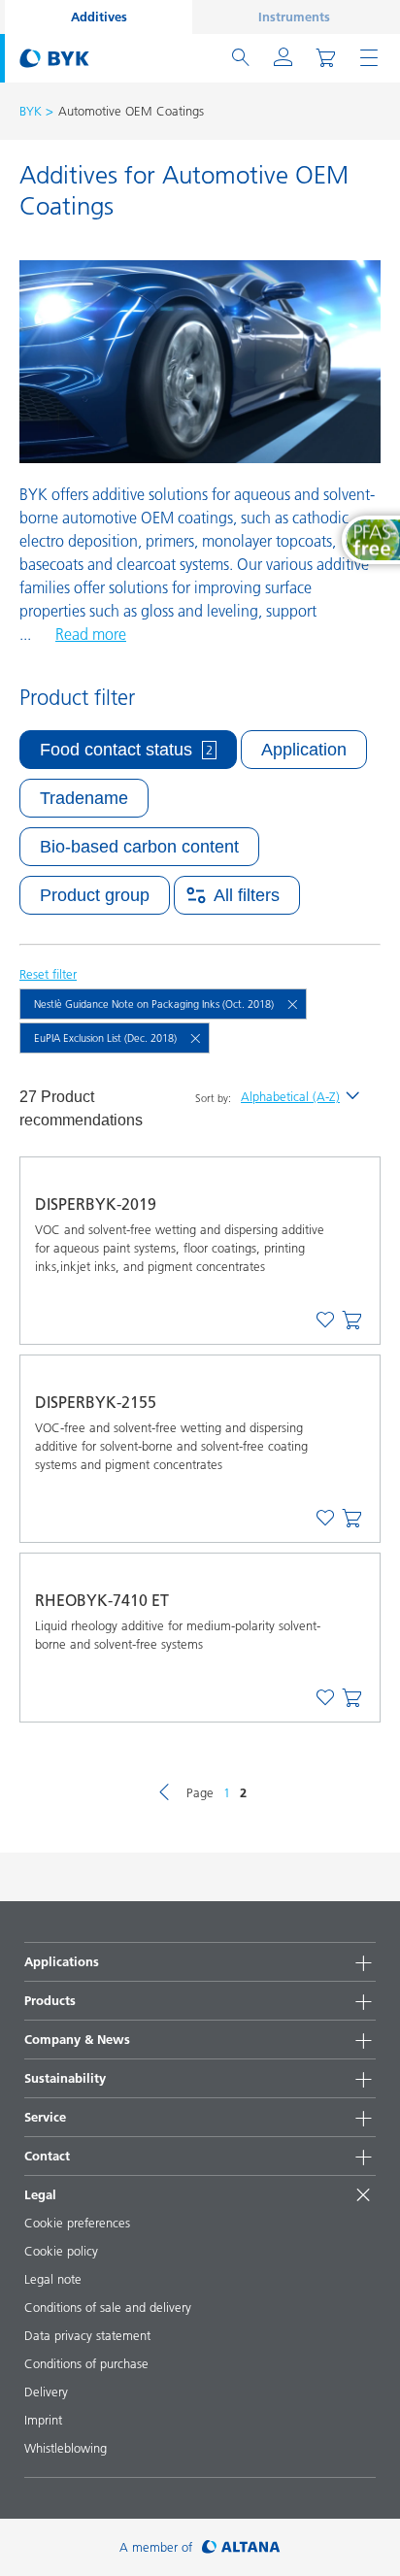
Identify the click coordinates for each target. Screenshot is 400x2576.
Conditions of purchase (86, 2363)
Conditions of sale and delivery (108, 2307)
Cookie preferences (77, 2223)
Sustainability (65, 2078)
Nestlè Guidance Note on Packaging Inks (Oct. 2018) (154, 1004)
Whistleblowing (66, 2448)
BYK (31, 111)
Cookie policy (61, 2251)
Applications (62, 1961)
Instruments (294, 17)
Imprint (43, 2420)
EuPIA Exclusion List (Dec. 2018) (105, 1038)
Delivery (46, 2392)
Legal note (53, 2279)
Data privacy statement (87, 2335)
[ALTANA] (241, 2547)
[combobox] (352, 1321)
